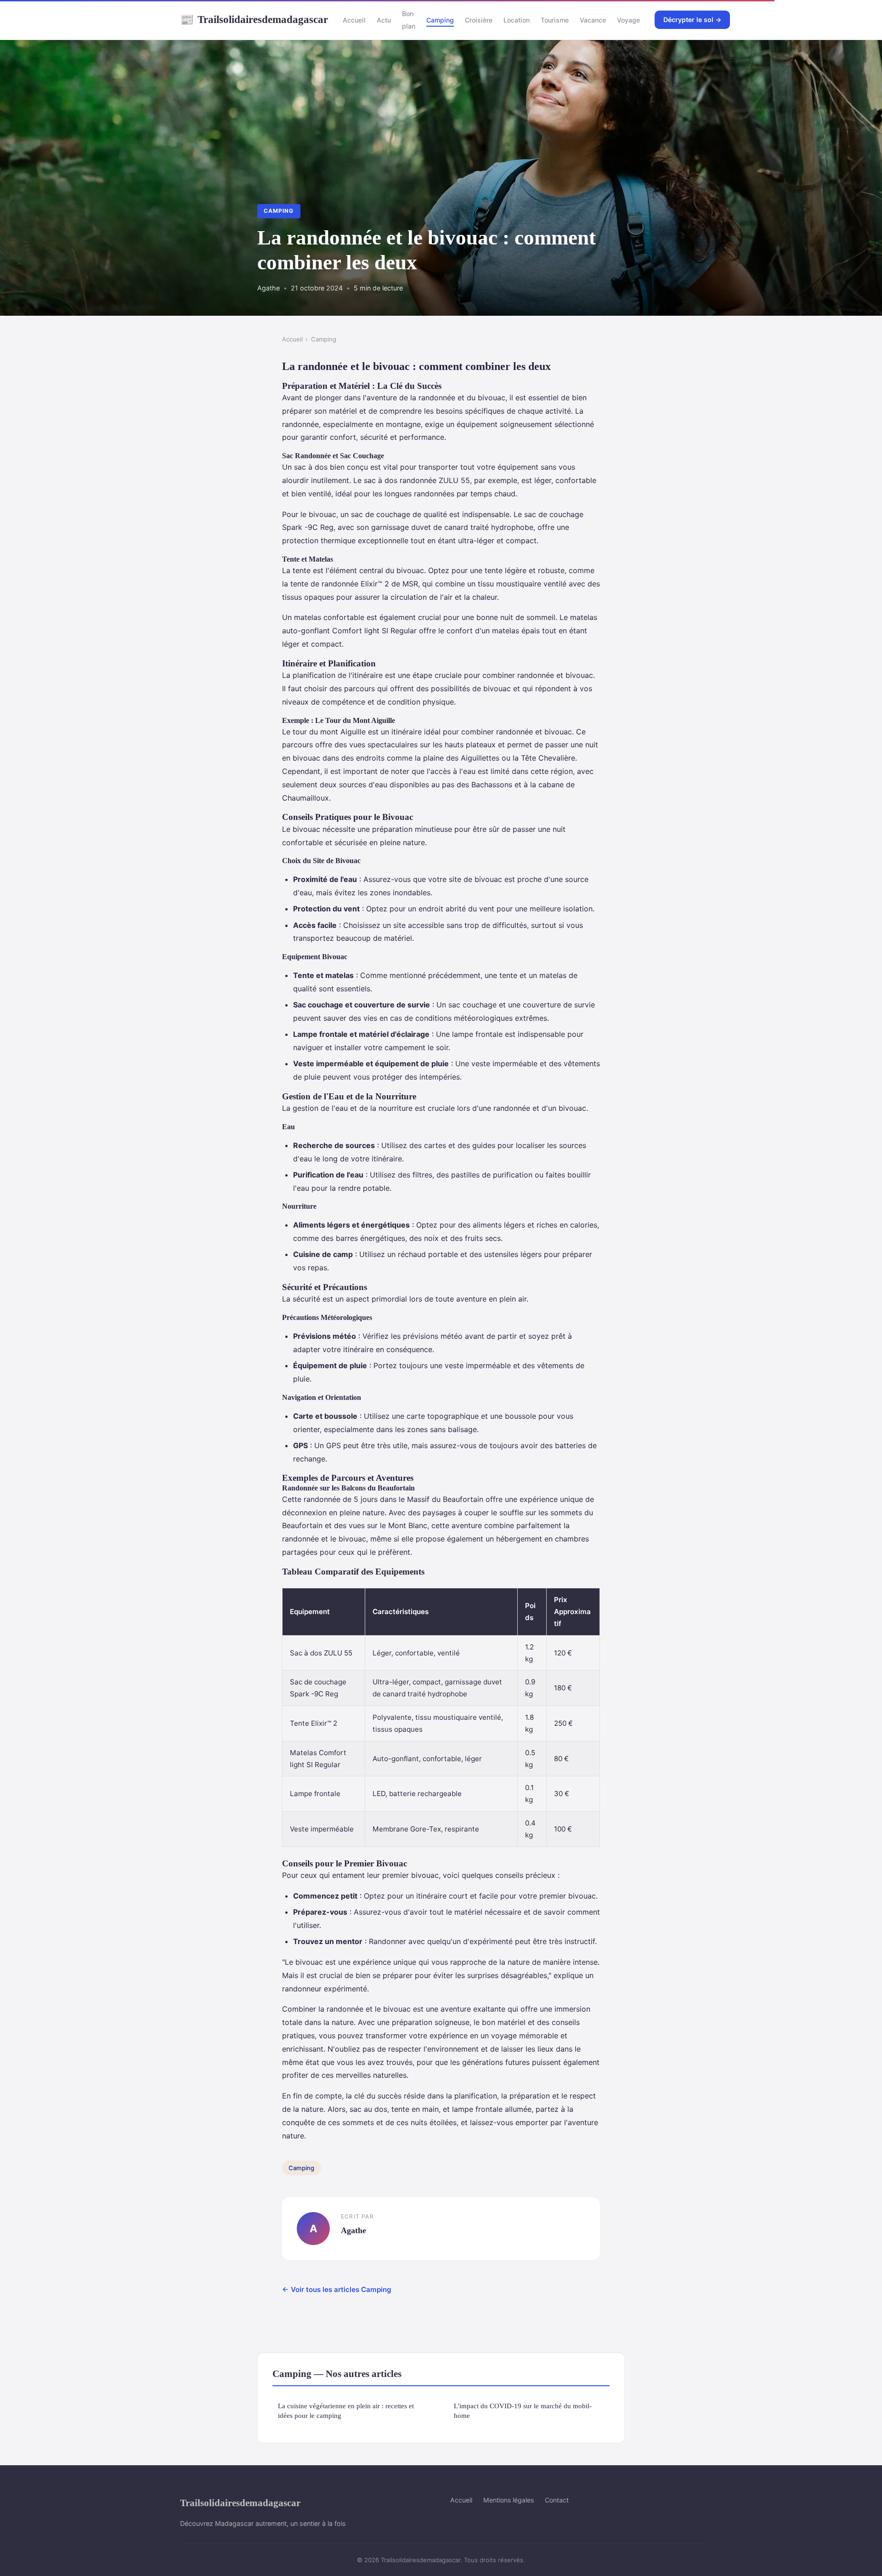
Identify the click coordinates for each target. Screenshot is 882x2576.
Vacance (593, 20)
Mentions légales (509, 2500)
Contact (557, 2500)
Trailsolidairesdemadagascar (254, 19)
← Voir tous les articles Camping (337, 2289)
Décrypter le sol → (692, 20)
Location (517, 20)
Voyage (628, 20)
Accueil (354, 20)
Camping (440, 20)
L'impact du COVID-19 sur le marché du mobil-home (523, 2411)
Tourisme (555, 20)
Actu (384, 20)
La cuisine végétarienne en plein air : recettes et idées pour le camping (346, 2411)
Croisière (479, 20)
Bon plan (409, 20)
